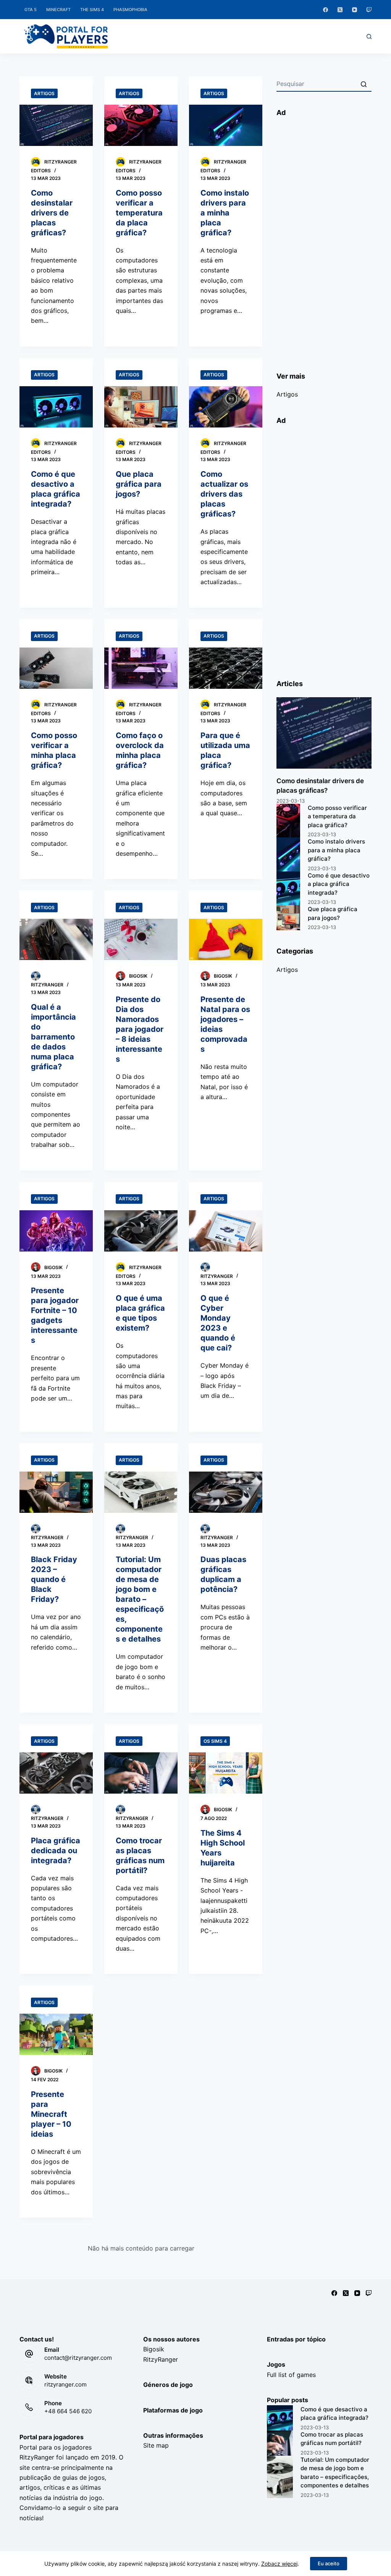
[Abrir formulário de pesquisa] (369, 36)
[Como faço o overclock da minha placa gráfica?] (141, 668)
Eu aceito (329, 2563)
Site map (156, 2445)
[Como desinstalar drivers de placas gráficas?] (56, 125)
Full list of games (291, 2375)
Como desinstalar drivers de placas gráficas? (52, 213)
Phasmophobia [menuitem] (130, 10)
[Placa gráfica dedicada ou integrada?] (56, 1773)
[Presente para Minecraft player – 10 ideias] (56, 2034)
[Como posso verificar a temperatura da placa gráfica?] (141, 125)
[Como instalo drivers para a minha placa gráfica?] (226, 125)
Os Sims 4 (215, 1741)
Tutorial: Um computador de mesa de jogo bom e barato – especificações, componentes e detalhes (140, 1599)
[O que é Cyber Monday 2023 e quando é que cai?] (226, 1231)
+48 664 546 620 (68, 2411)
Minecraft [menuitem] (58, 10)
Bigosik (154, 2349)
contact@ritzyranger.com (78, 2358)
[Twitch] (369, 10)
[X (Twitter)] (340, 10)
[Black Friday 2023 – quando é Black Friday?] (56, 1492)
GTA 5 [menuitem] (31, 10)
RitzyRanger (161, 2359)
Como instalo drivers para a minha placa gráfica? (225, 213)
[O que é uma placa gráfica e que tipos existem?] (141, 1231)
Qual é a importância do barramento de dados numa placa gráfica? (53, 1037)
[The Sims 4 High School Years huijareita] (226, 1773)
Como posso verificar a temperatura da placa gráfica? (139, 213)
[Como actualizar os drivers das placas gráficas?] (226, 407)
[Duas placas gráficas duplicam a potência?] (226, 1492)
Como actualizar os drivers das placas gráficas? (224, 494)
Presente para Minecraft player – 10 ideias (51, 2114)
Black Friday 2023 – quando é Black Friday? (54, 1579)
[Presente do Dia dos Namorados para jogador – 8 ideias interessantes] (141, 939)
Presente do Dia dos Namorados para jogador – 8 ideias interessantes (140, 1029)
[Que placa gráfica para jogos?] (141, 407)
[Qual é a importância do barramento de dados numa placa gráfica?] (56, 939)
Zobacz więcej (279, 2564)
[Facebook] (326, 10)
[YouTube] (355, 10)
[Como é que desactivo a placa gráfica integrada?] (56, 407)
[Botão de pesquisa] (364, 84)
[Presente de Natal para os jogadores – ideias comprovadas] (226, 939)
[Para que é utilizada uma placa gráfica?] (226, 668)
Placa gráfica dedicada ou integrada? (56, 1851)
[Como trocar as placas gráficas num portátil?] (141, 1773)
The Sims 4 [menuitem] (92, 10)
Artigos (44, 93)
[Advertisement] (324, 241)
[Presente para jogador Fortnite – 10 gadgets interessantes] (56, 1231)
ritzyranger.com (65, 2384)
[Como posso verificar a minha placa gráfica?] (56, 668)
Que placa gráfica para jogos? (139, 484)
